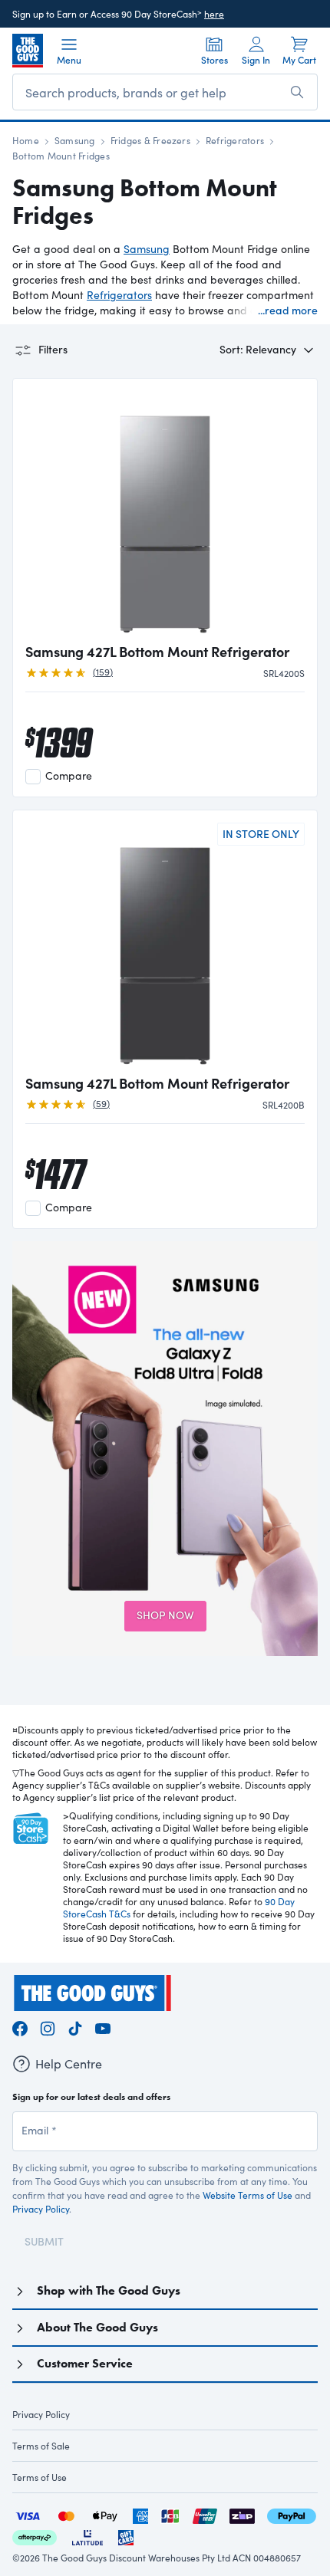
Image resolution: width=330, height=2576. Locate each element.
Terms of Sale (41, 2446)
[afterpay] (35, 2536)
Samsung (75, 140)
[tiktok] (75, 2026)
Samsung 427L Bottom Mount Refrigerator (157, 652)
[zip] (242, 2514)
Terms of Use (40, 2477)
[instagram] (48, 2026)
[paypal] (292, 2514)
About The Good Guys (97, 2327)
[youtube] (103, 2026)
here (214, 14)
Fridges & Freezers (150, 140)
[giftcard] (126, 2536)
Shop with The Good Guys (109, 2290)
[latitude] (87, 2536)
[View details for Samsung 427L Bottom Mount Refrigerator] (165, 512)
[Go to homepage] (28, 51)
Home (26, 140)
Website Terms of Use (247, 2195)
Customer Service (85, 2363)
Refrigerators (235, 140)
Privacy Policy (41, 2209)
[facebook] (20, 2026)
